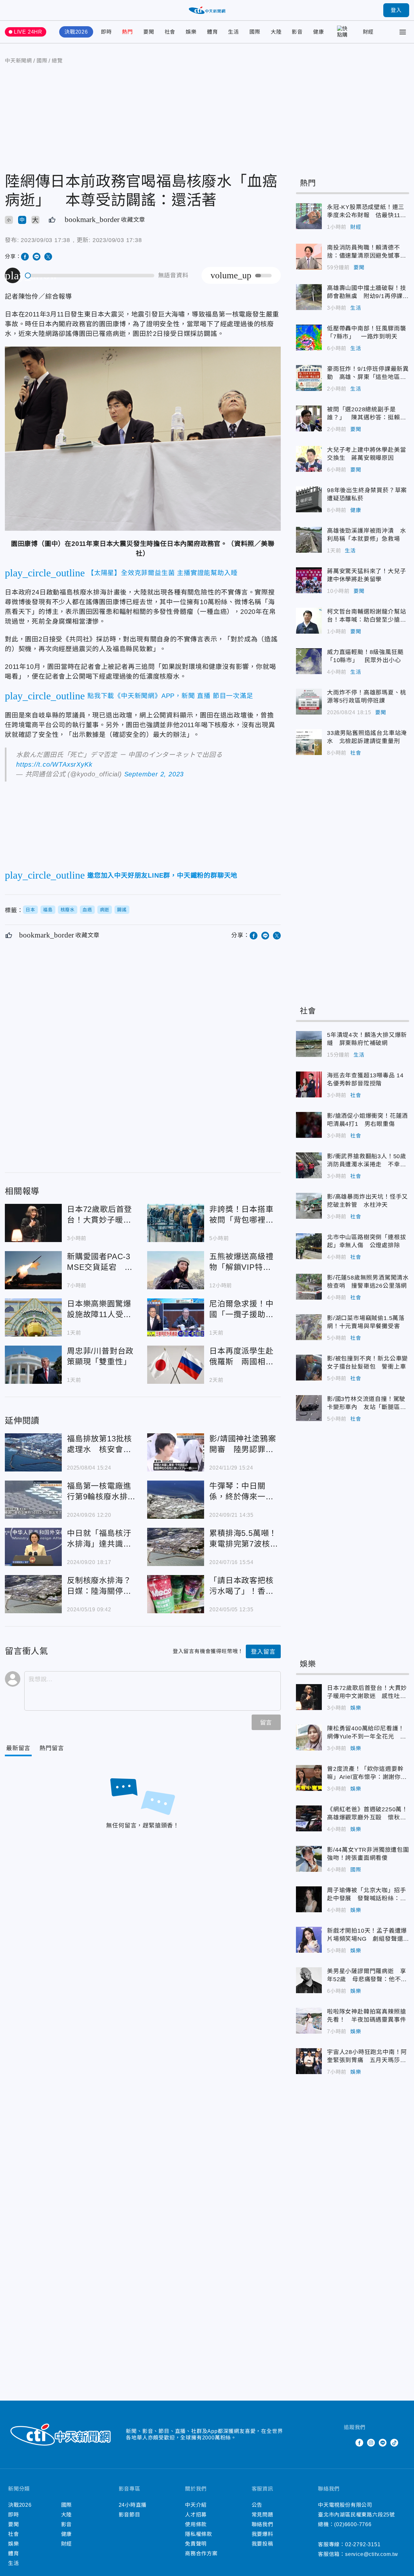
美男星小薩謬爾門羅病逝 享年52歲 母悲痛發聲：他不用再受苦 (309, 1980)
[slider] (90, 276)
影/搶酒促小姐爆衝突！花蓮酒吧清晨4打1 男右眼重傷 (309, 1125)
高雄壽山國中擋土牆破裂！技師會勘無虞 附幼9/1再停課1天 (309, 297)
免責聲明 (196, 2544)
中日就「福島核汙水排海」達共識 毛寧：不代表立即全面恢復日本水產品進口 (33, 1547)
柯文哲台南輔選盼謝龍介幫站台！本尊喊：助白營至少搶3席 (309, 621)
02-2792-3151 (363, 2544)
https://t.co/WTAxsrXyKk (54, 764)
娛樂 (191, 32)
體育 (212, 32)
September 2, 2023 (154, 774)
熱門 (127, 32)
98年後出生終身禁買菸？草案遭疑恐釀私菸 (309, 499)
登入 (396, 10)
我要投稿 (262, 2544)
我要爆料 (262, 2534)
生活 (234, 32)
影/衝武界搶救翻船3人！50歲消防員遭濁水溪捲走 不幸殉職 (309, 1165)
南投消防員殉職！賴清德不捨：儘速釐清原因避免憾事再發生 (309, 257)
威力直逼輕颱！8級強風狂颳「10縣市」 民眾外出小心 (309, 661)
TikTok (394, 2443)
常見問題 (262, 2515)
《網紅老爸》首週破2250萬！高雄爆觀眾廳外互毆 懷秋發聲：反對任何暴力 (309, 1818)
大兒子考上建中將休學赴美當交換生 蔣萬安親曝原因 (309, 459)
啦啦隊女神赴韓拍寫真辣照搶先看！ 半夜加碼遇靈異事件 (309, 2021)
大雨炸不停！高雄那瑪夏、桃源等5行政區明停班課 (309, 702)
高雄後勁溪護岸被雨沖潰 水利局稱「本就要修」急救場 (309, 540)
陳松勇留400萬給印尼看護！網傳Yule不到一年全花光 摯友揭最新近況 (309, 1738)
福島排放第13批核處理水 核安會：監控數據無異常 (33, 1452)
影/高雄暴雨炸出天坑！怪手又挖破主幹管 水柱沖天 (309, 1206)
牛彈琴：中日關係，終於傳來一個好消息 (176, 1500)
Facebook (359, 2443)
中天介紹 (196, 2505)
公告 (257, 2505)
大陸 (276, 32)
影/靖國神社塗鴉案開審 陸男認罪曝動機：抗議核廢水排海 (176, 1452)
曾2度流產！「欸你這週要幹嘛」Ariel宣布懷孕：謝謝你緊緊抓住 (309, 1778)
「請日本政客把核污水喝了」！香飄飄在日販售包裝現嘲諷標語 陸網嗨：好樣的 (176, 1594)
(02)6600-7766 (353, 2524)
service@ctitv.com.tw (372, 2554)
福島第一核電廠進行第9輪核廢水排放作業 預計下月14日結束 (33, 1500)
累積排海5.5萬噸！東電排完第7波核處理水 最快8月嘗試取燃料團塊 (176, 1547)
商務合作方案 (201, 2554)
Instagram (371, 2443)
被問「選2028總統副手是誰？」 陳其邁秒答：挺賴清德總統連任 (309, 418)
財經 (368, 32)
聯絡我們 (262, 2524)
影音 (297, 32)
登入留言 (263, 1652)
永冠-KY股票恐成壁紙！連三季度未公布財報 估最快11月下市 (309, 216)
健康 (319, 32)
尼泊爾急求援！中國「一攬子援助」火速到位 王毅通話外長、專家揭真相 (176, 1317)
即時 (106, 32)
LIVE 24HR (28, 32)
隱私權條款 (199, 2534)
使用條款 (196, 2524)
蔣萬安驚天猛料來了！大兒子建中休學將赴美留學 (309, 580)
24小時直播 (133, 2505)
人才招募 (196, 2515)
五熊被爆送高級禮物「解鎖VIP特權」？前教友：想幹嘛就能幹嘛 (176, 1270)
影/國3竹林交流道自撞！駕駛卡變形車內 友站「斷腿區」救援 (309, 1408)
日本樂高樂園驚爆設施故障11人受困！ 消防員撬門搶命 (33, 1317)
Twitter (348, 2443)
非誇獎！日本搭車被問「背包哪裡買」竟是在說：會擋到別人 (176, 1223)
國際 (255, 32)
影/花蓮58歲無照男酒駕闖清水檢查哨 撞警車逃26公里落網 (309, 1287)
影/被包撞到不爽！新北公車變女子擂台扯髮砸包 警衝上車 (309, 1368)
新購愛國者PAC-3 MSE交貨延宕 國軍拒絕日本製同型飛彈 (33, 1270)
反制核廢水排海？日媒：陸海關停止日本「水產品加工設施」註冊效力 (33, 1594)
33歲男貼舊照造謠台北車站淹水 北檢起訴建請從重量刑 (309, 742)
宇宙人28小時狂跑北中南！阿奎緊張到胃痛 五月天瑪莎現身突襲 (309, 2061)
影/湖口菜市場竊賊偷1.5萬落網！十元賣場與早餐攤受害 (309, 1327)
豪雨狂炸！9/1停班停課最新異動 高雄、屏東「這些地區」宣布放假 (309, 378)
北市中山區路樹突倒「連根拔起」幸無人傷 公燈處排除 (309, 1246)
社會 (170, 32)
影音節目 (130, 2515)
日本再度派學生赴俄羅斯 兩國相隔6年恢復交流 (176, 1365)
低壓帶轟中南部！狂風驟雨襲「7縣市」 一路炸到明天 (309, 338)
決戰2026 (76, 32)
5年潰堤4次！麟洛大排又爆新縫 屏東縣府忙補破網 (309, 1044)
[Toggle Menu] (403, 32)
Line (383, 2443)
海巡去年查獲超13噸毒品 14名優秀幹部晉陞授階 (309, 1084)
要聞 (149, 32)
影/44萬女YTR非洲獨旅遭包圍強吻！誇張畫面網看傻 (309, 1859)
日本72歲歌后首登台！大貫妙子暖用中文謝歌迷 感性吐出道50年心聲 (33, 1223)
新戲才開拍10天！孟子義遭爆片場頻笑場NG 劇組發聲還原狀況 (309, 1940)
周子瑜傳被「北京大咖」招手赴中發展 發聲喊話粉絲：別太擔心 (309, 1899)
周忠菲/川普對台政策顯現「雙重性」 (33, 1365)
